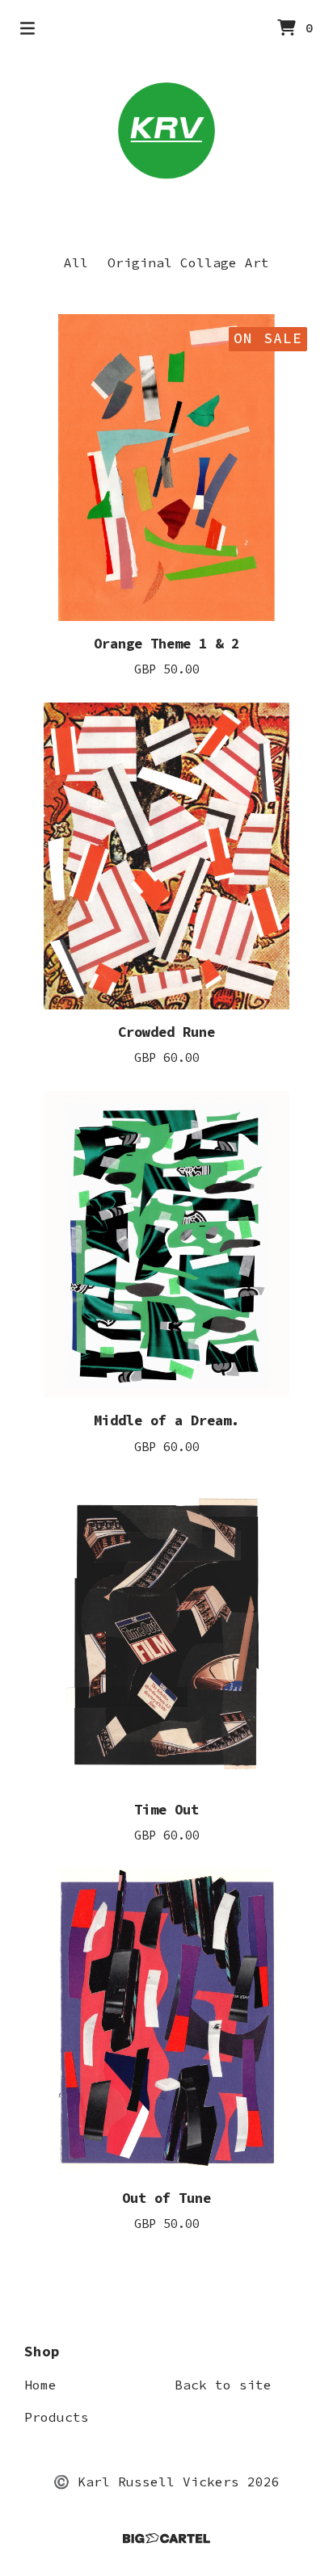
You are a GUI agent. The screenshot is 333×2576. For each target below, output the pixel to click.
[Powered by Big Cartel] (166, 2538)
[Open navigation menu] (27, 28)
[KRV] (166, 131)
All (76, 262)
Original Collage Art (188, 262)
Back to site (223, 2385)
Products (57, 2417)
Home (40, 2385)
